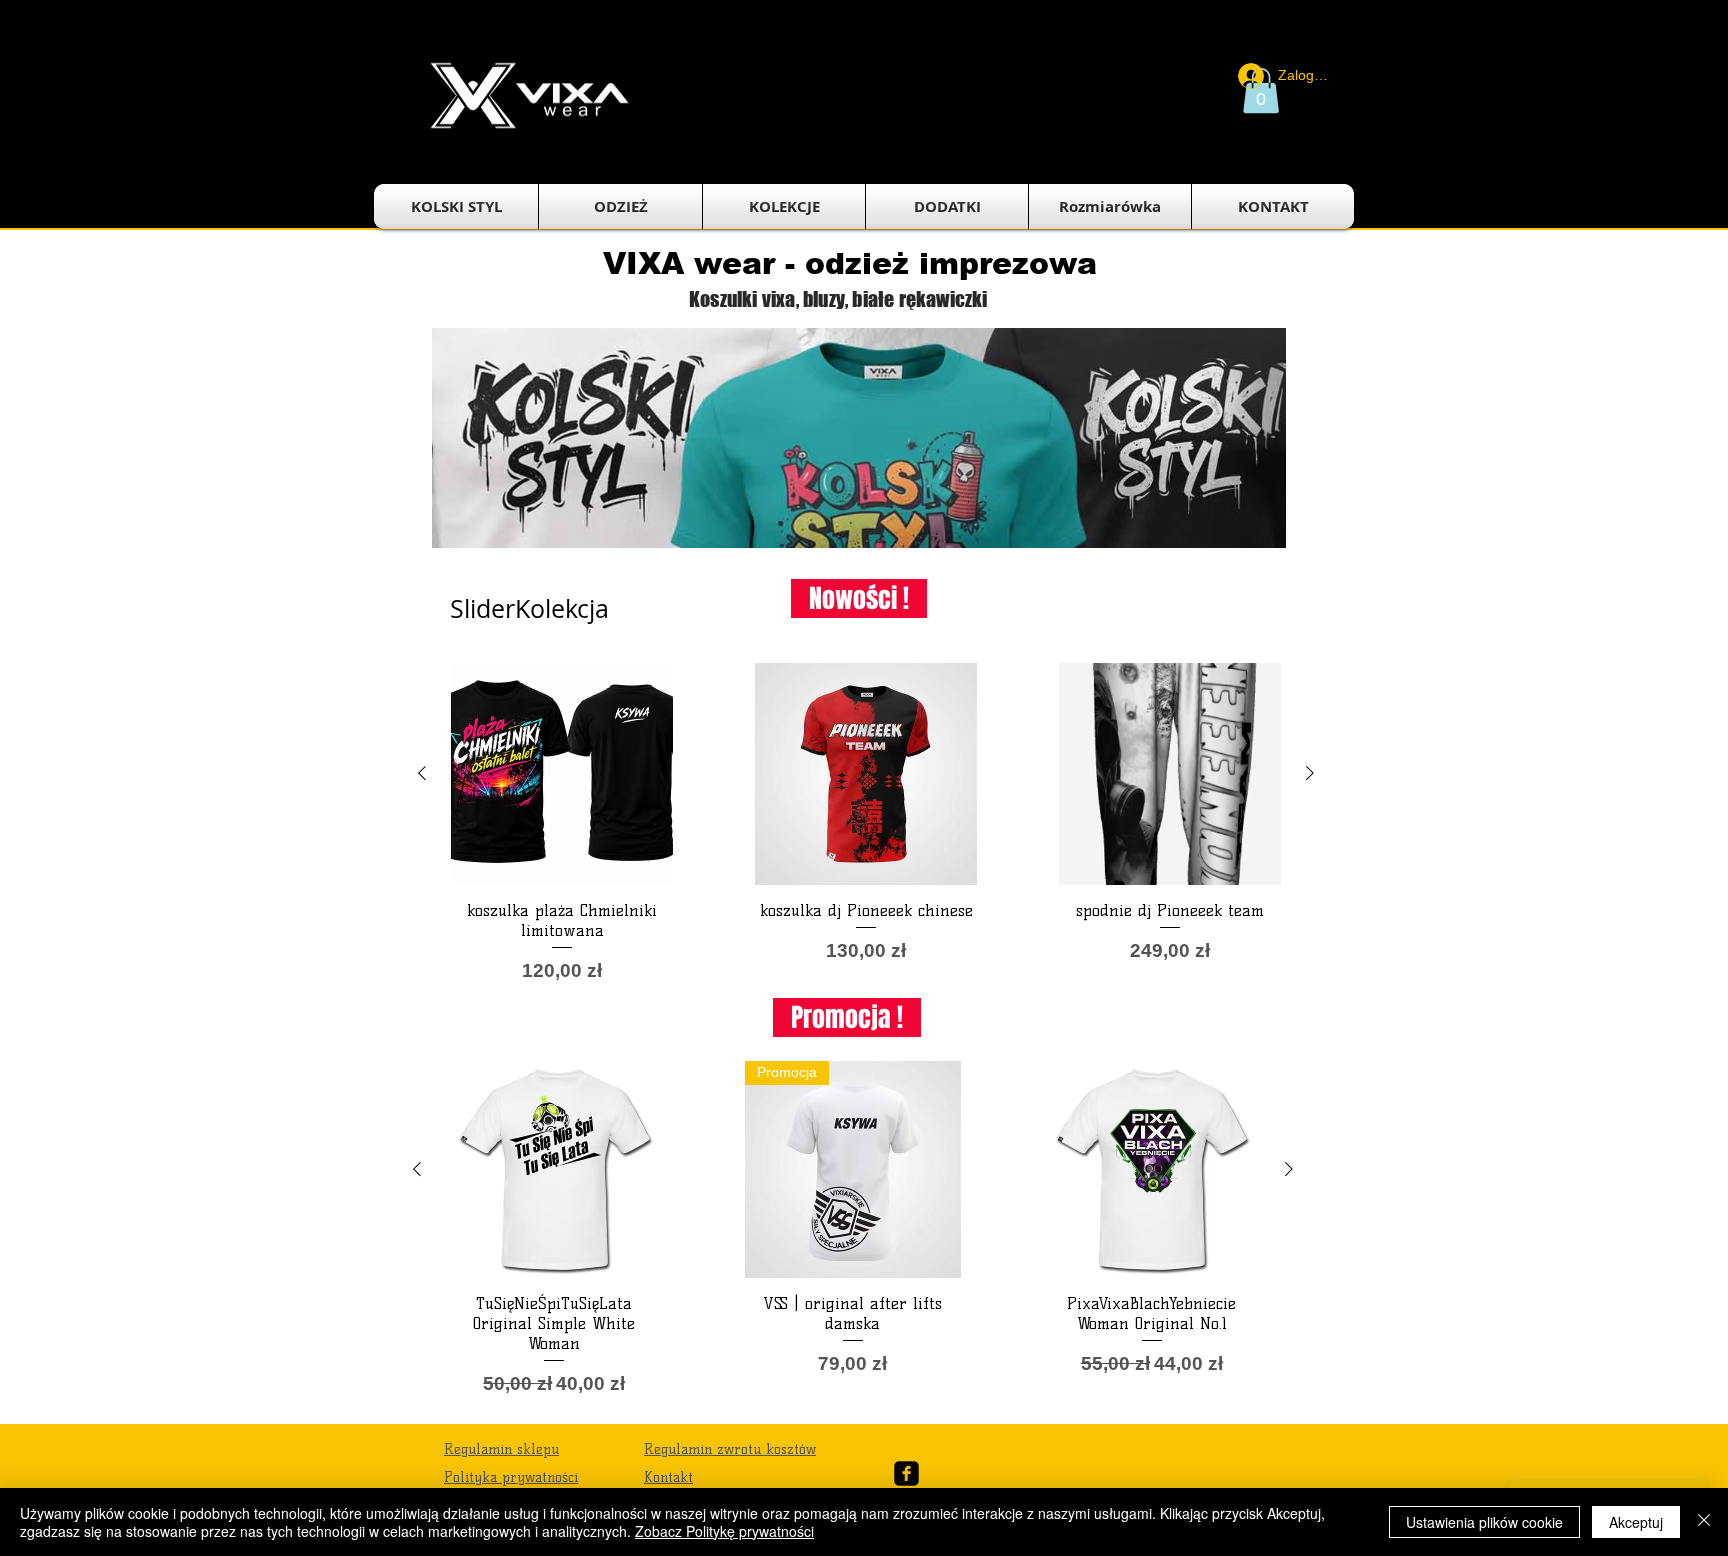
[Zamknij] (1704, 1522)
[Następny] (1310, 773)
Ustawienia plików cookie (1484, 1522)
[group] (866, 824)
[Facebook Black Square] (906, 1473)
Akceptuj (1636, 1522)
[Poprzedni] (422, 773)
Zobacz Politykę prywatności (724, 1531)
